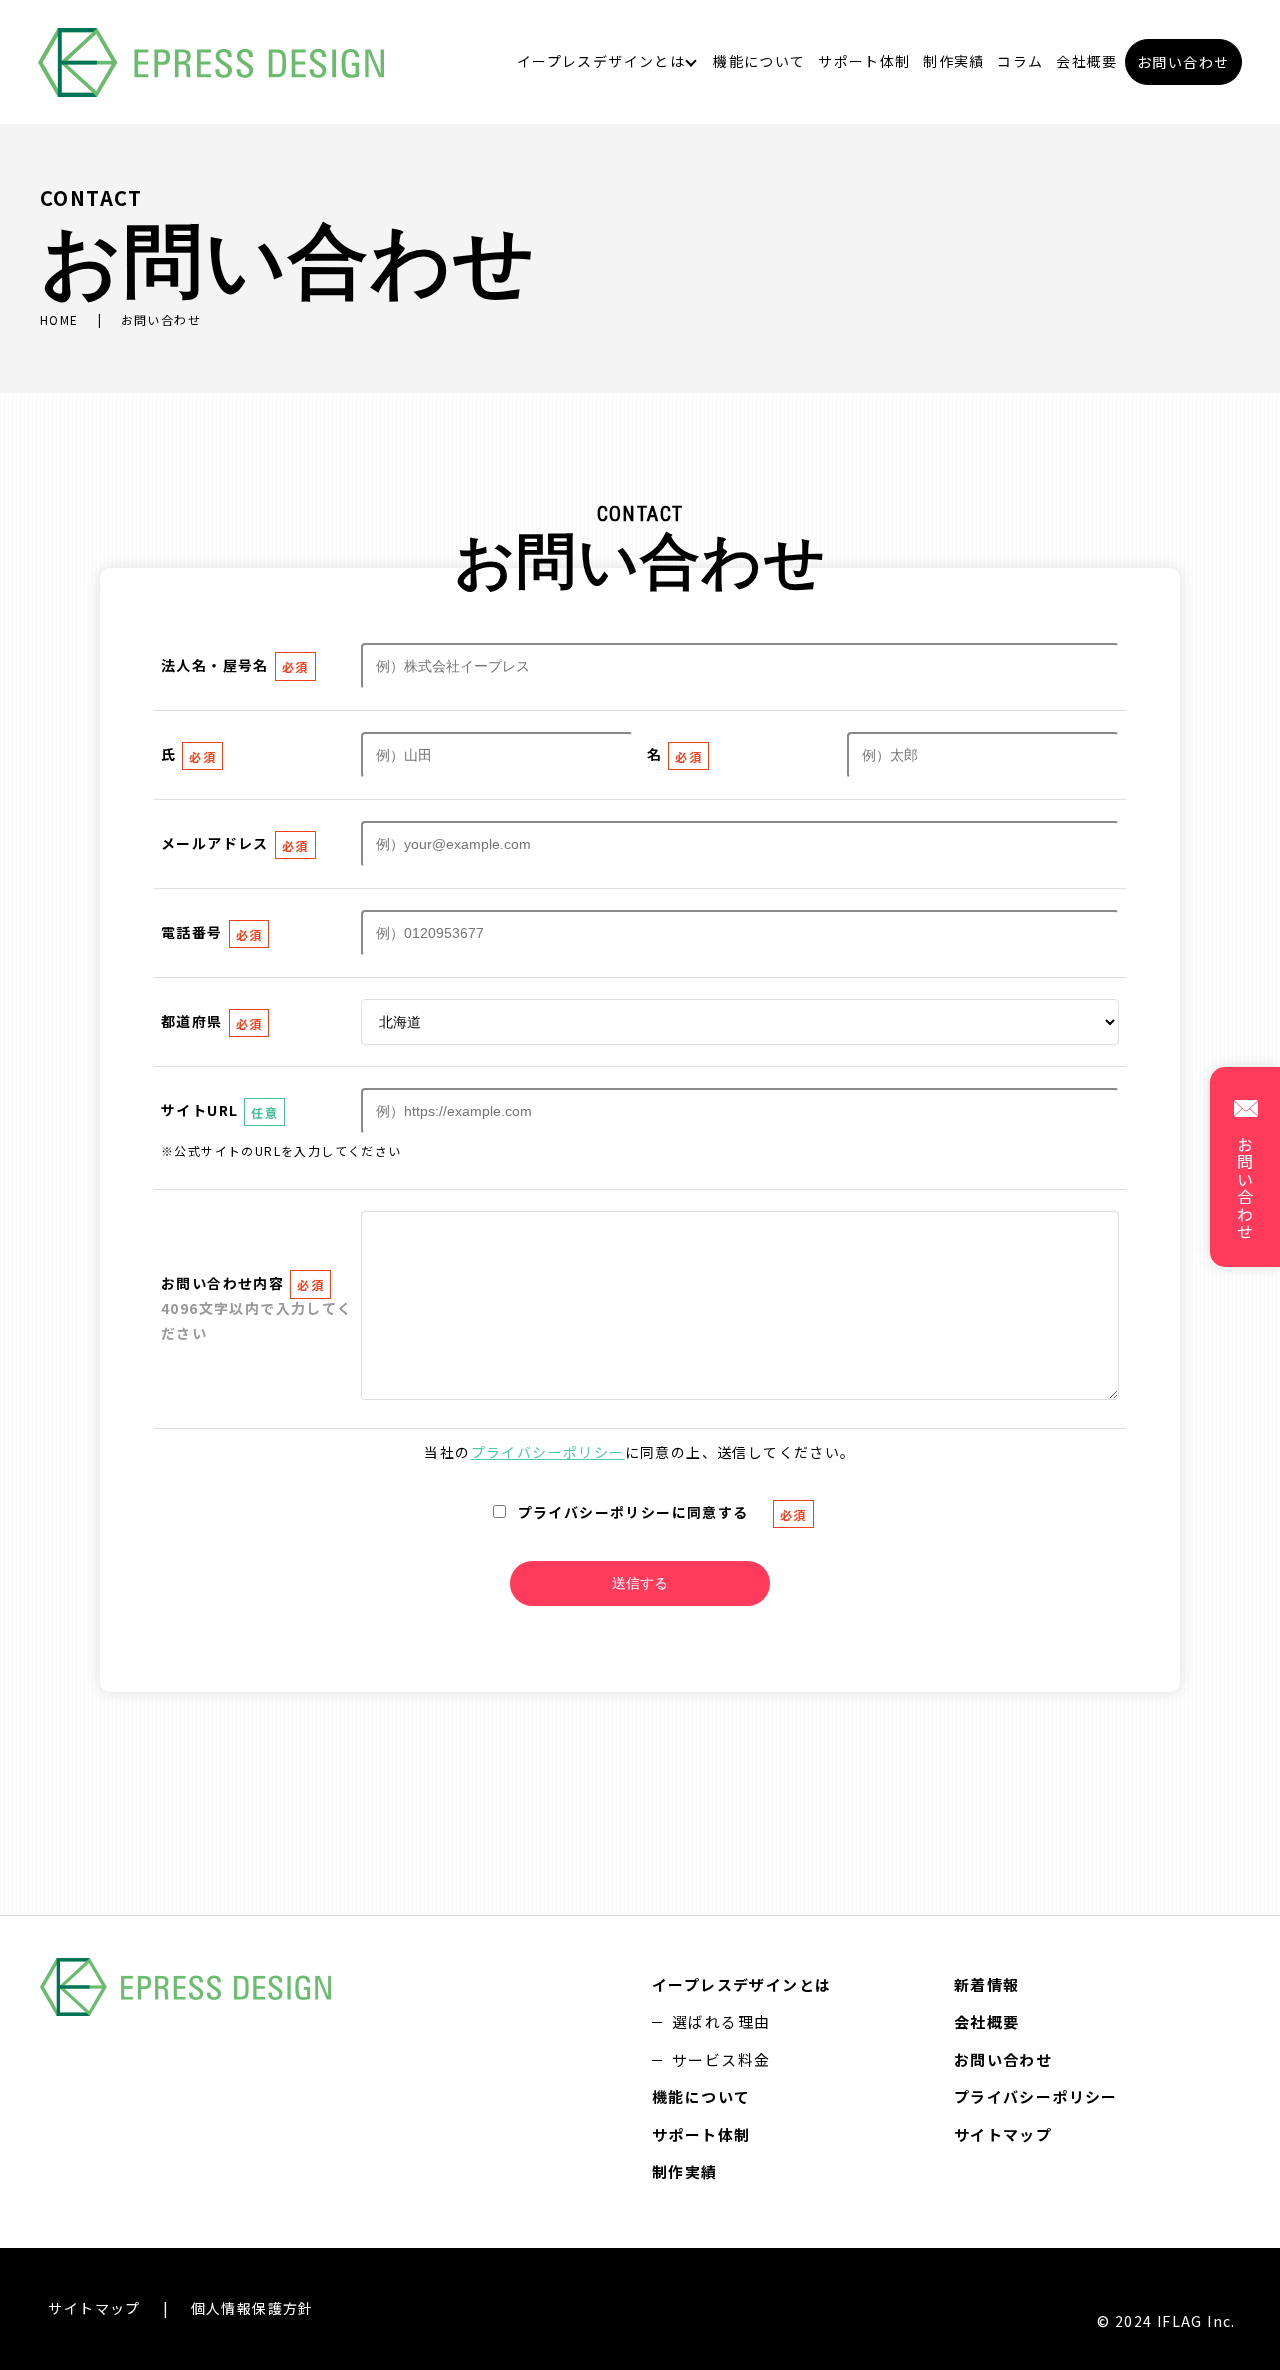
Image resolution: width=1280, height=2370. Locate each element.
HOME (59, 319)
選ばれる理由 (721, 2021)
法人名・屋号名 (235, 665)
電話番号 (211, 932)
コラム (1020, 61)
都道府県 (211, 1021)
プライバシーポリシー (548, 1452)
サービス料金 (721, 2059)
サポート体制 (864, 61)
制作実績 (954, 61)
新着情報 (987, 1984)
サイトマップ (1003, 2134)
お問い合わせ (1183, 62)
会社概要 (1087, 61)
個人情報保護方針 (252, 2308)
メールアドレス (235, 843)
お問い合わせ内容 (257, 1308)
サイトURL (219, 1110)
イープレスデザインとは (601, 61)
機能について (759, 61)
